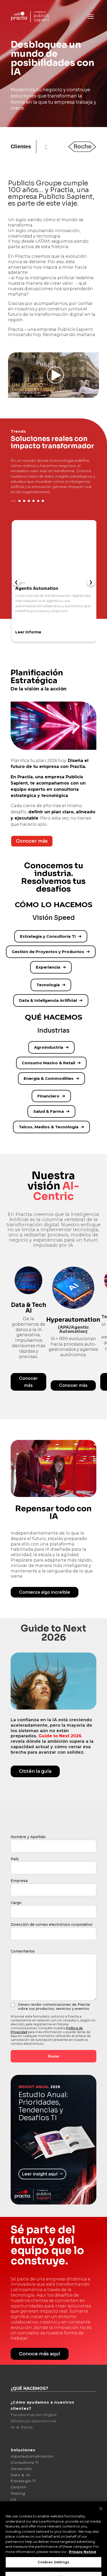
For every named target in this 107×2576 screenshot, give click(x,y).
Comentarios (23, 2360)
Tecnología (48, 985)
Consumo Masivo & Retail (48, 1063)
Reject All (53, 2551)
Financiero (48, 1096)
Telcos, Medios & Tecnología (49, 1127)
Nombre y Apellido (28, 2246)
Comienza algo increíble (45, 2001)
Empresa (19, 2290)
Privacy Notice (82, 2526)
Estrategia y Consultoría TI (48, 936)
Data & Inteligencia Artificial (48, 1000)
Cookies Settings (53, 2536)
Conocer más (32, 841)
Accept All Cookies (53, 2566)
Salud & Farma (49, 1111)
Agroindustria (49, 1047)
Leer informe (28, 632)
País (15, 2268)
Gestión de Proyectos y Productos (48, 952)
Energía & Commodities (49, 1078)
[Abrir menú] (91, 17)
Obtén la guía (35, 2180)
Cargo (16, 2312)
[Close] (101, 2483)
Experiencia (48, 967)
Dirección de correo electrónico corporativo (52, 2334)
